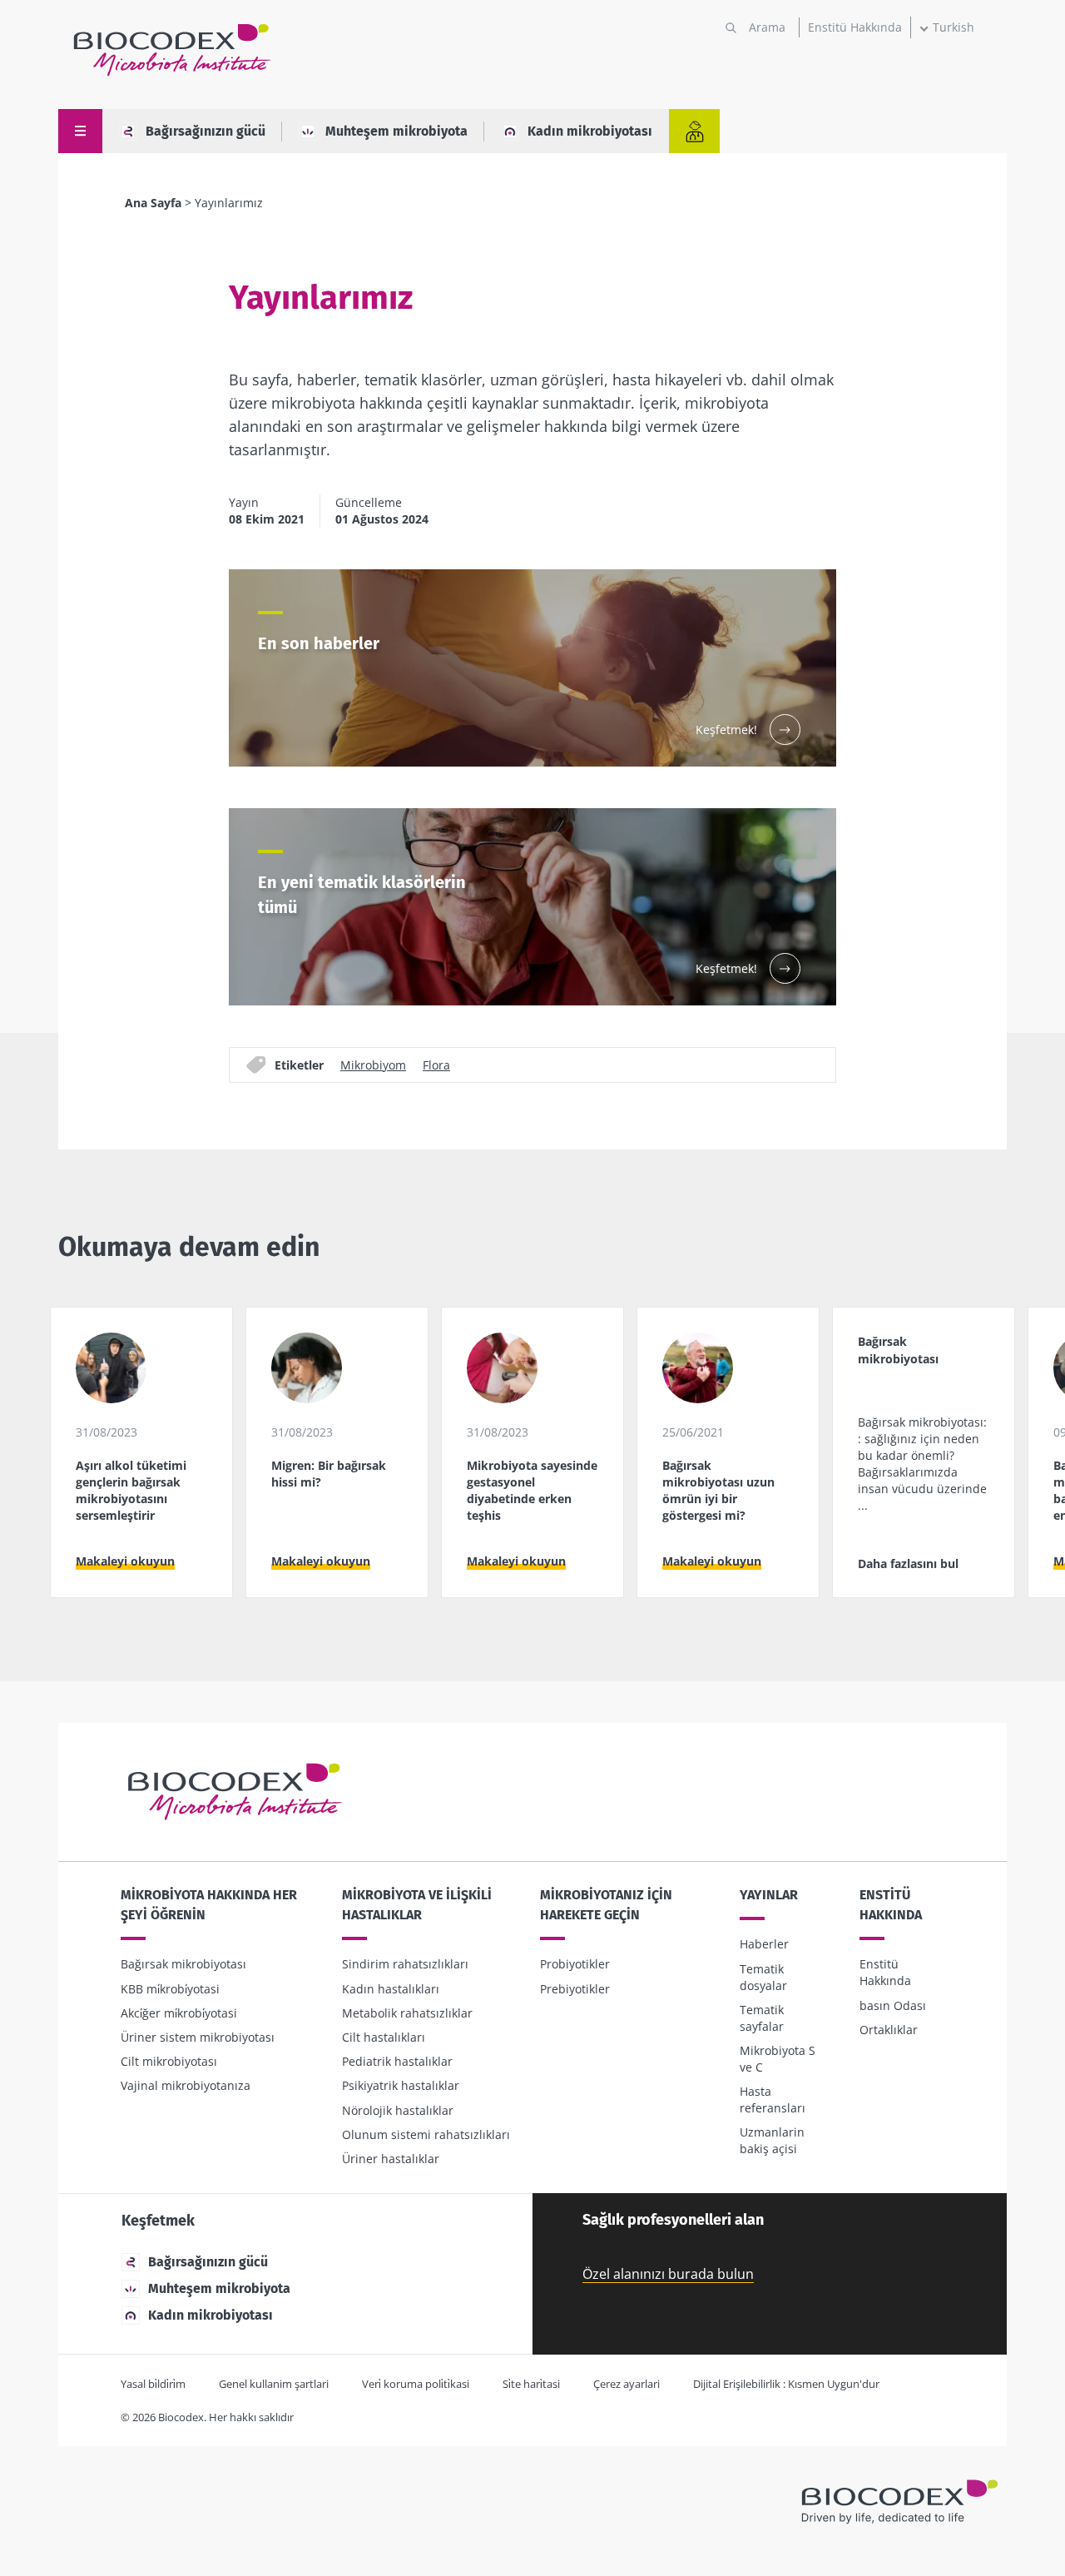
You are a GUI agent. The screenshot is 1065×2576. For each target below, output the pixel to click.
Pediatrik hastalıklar (397, 2061)
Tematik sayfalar (762, 2018)
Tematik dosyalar (763, 1977)
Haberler (764, 1944)
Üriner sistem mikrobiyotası (198, 2037)
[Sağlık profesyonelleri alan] (694, 131)
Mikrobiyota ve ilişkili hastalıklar (417, 1905)
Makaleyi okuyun (125, 1561)
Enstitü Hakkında (855, 27)
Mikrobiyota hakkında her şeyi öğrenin (209, 1905)
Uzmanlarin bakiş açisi (772, 2140)
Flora (436, 1065)
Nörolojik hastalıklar (398, 2110)
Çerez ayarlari (627, 2384)
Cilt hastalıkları (384, 2037)
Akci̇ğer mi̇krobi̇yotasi (179, 2013)
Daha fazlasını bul (908, 1563)
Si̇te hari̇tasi (531, 2384)
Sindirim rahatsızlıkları (405, 1964)
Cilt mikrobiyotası (169, 2061)
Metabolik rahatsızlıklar (407, 2013)
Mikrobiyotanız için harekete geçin (606, 1905)
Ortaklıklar (889, 2030)
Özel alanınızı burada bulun (668, 2274)
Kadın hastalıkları (391, 1989)
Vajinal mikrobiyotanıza (186, 2085)
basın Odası (893, 2005)
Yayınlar (769, 1895)
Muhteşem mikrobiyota (396, 131)
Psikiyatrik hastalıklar (401, 2085)
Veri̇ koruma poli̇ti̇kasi (416, 2384)
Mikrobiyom (373, 1065)
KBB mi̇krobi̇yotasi (170, 1989)
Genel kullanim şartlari (274, 2384)
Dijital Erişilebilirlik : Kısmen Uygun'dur (786, 2384)
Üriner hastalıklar (391, 2159)
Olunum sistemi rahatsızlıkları (426, 2134)
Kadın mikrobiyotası (590, 131)
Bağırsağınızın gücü (206, 131)
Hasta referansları (773, 2100)
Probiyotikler (575, 1964)
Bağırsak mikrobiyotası (183, 1964)
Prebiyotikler (575, 1989)
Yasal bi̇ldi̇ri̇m (153, 2384)
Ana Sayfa (153, 203)
